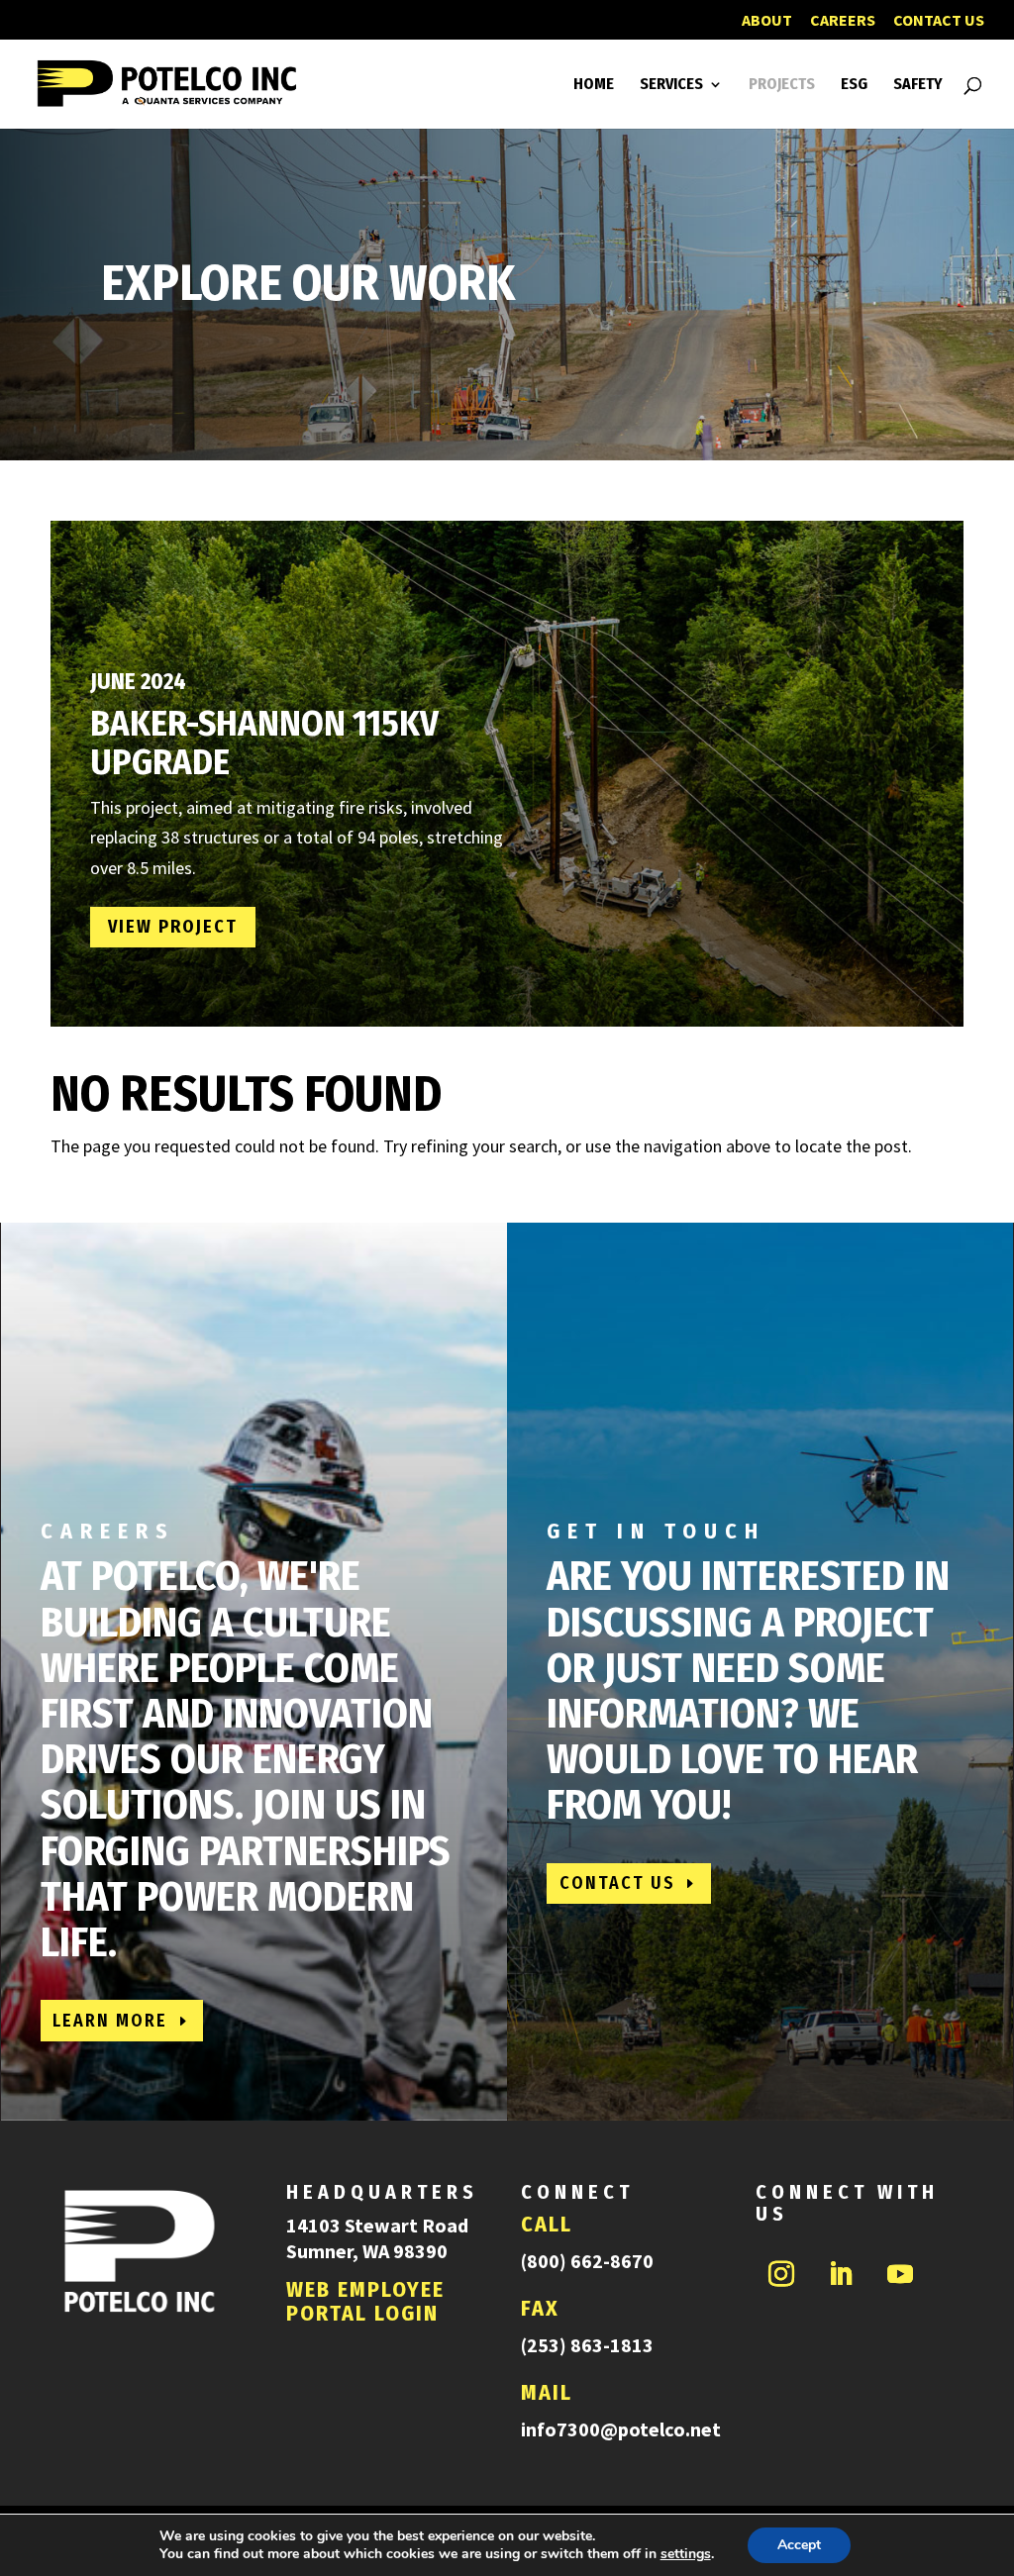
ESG (854, 85)
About (767, 21)
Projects (782, 85)
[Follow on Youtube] (900, 2274)
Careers (843, 21)
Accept (799, 2545)
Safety (918, 85)
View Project (173, 927)
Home (594, 85)
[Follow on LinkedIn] (841, 2274)
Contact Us (939, 21)
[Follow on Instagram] (781, 2274)
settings (686, 2554)
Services (671, 85)
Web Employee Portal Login (365, 2301)
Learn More (110, 2021)
